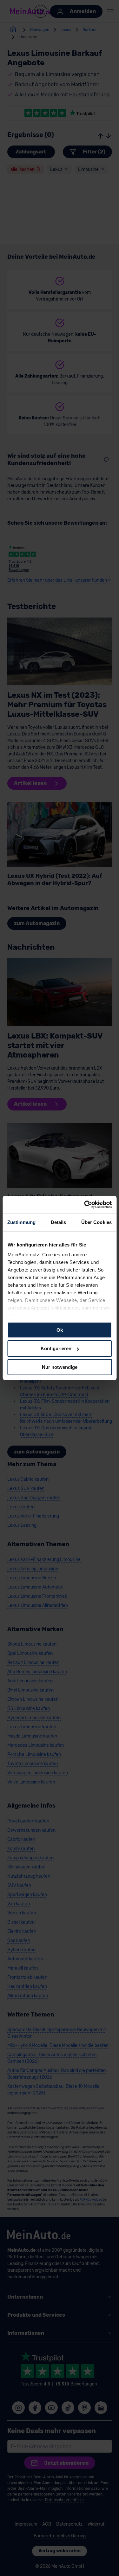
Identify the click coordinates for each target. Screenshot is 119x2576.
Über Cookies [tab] (96, 1222)
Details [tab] (59, 1222)
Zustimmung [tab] (21, 1222)
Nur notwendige (60, 1367)
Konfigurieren (56, 1348)
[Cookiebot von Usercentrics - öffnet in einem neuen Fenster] (85, 1205)
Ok (60, 1330)
